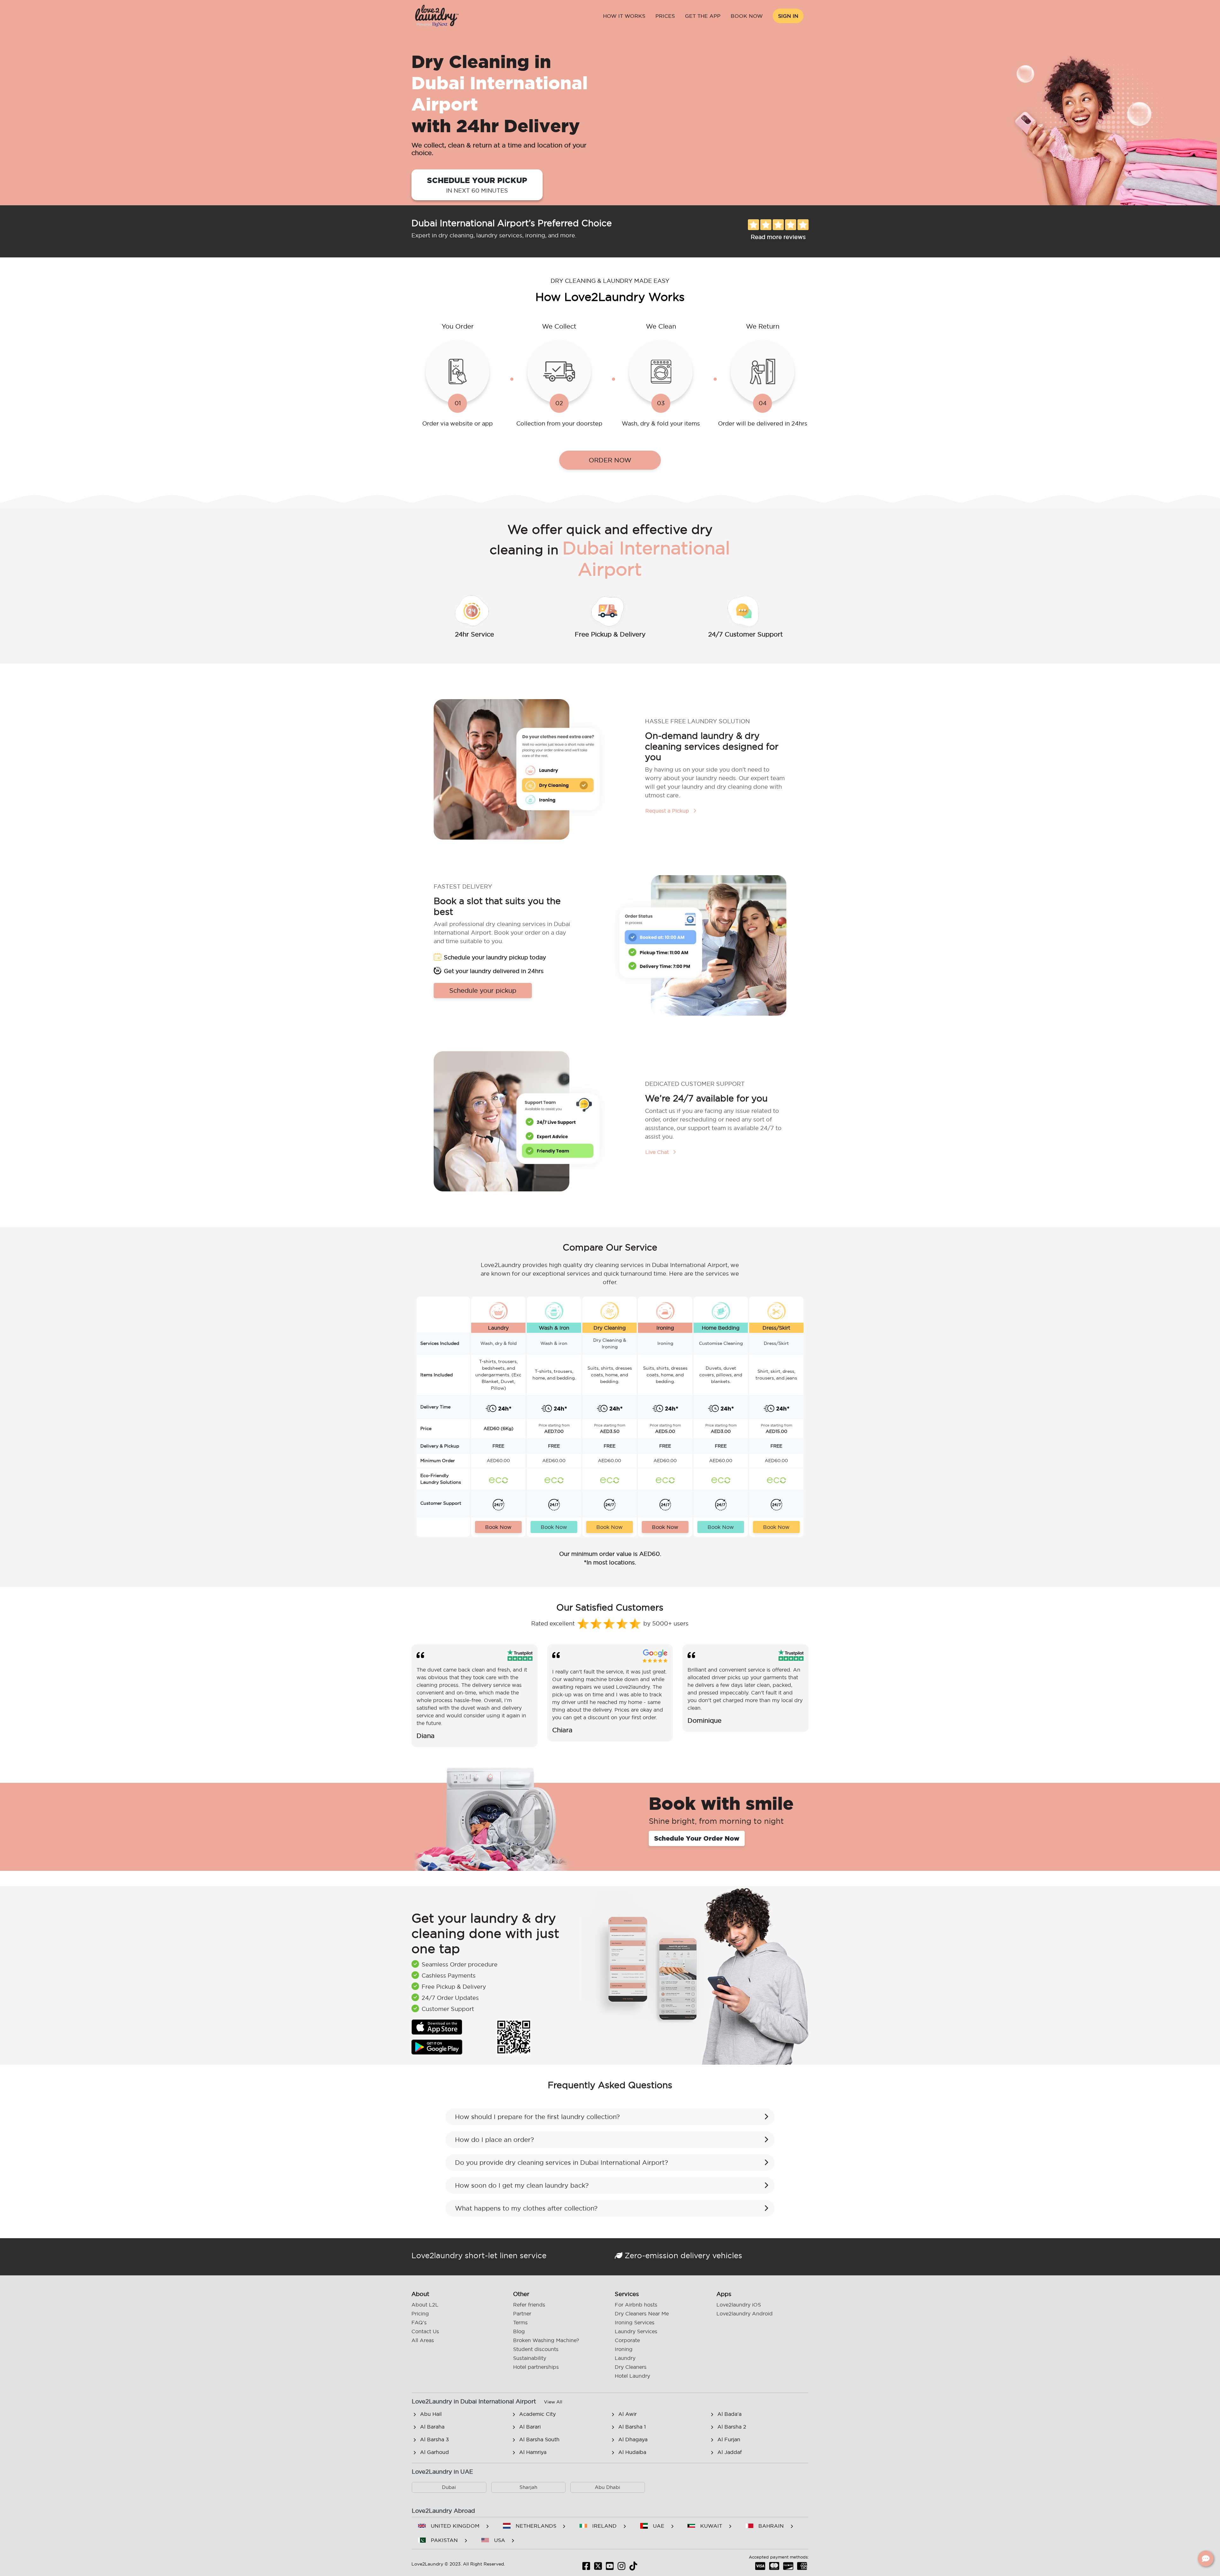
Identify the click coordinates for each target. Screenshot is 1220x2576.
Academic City (537, 2414)
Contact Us (425, 2331)
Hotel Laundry (632, 2376)
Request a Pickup (668, 811)
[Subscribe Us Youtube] (610, 2568)
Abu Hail (431, 2414)
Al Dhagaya (633, 2439)
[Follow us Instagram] (622, 2568)
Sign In (788, 16)
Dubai (449, 2487)
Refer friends (529, 2305)
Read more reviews (778, 237)
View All (553, 2402)
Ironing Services (635, 2322)
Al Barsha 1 (632, 2427)
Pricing (420, 2314)
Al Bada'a (729, 2414)
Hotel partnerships (536, 2367)
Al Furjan (729, 2439)
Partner (522, 2314)
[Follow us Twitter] (598, 2568)
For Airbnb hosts (636, 2305)
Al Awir (627, 2414)
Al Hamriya (533, 2452)
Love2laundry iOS (739, 2305)
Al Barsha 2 (732, 2427)
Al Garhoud (434, 2452)
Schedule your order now (697, 1838)
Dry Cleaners (631, 2367)
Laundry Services (636, 2331)
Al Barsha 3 (434, 2439)
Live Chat (658, 1152)
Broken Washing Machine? (546, 2340)
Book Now (747, 16)
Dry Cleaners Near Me (642, 2314)
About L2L (425, 2305)
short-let (481, 2255)
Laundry (625, 2358)
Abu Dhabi (607, 2487)
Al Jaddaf (730, 2452)
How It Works (624, 16)
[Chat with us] (1206, 2559)
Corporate (627, 2340)
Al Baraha (432, 2427)
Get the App (703, 16)
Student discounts (536, 2349)
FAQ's (419, 2322)
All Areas (423, 2340)
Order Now (610, 460)
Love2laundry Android (745, 2314)
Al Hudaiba (632, 2452)
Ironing (624, 2349)
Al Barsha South (539, 2439)
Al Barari (530, 2427)
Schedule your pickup (477, 185)
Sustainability (530, 2358)
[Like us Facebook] (586, 2568)
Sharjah (528, 2487)
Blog (519, 2331)
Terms (520, 2322)
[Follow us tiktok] (633, 2568)
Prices (665, 16)
